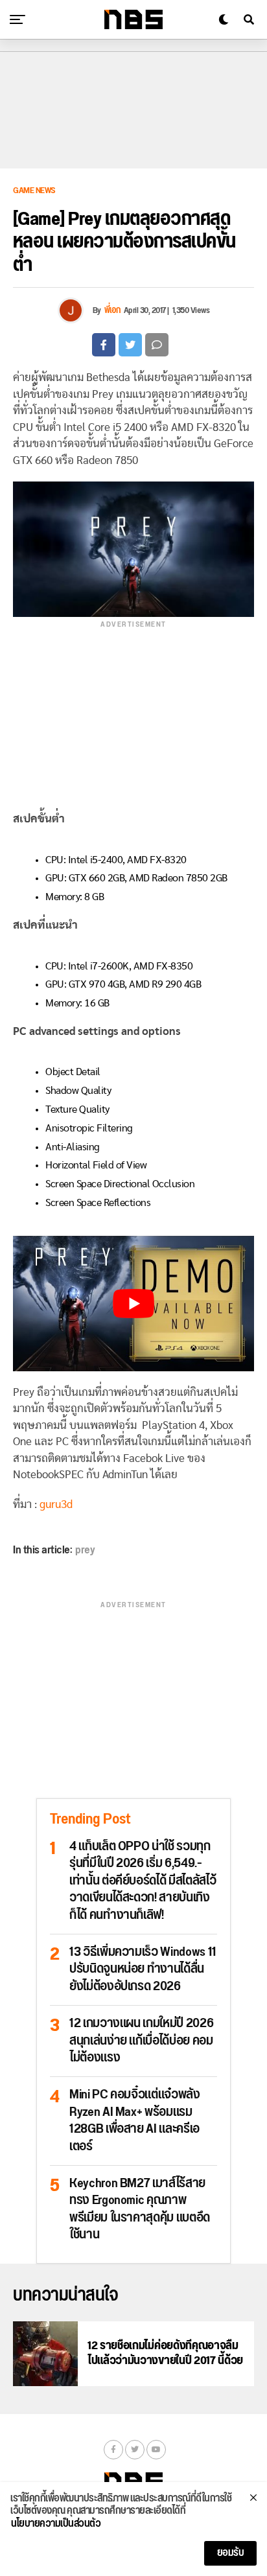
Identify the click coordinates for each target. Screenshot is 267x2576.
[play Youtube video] (133, 1304)
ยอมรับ (231, 2553)
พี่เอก (112, 310)
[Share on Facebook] (104, 345)
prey (85, 1550)
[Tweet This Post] (130, 345)
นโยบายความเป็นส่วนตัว (56, 2524)
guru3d (56, 1504)
